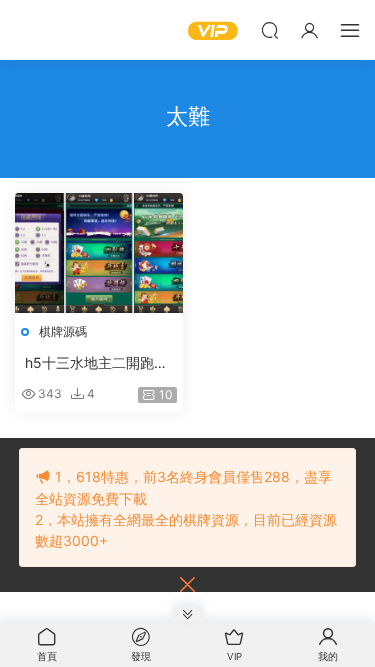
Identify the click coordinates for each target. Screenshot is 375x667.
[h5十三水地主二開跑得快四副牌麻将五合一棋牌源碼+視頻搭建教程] (99, 253)
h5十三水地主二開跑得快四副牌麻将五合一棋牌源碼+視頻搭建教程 (96, 363)
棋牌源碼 (63, 331)
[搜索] (270, 30)
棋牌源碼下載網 (45, 30)
